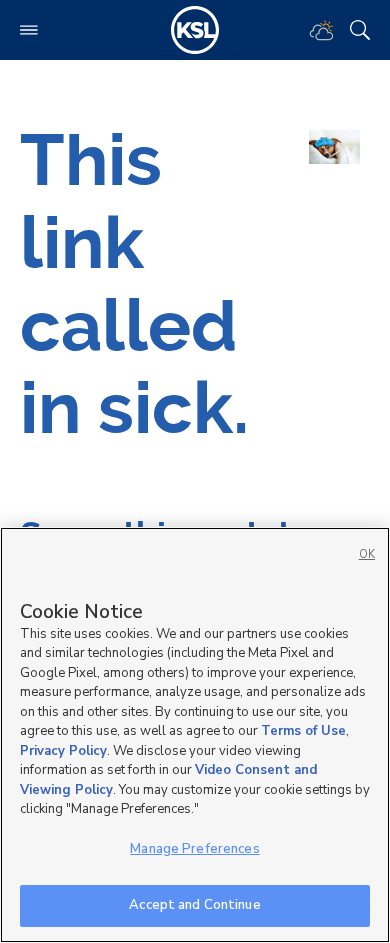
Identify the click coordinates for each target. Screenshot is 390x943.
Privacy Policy (63, 751)
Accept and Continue (194, 905)
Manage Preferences (194, 849)
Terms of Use (303, 731)
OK (367, 554)
